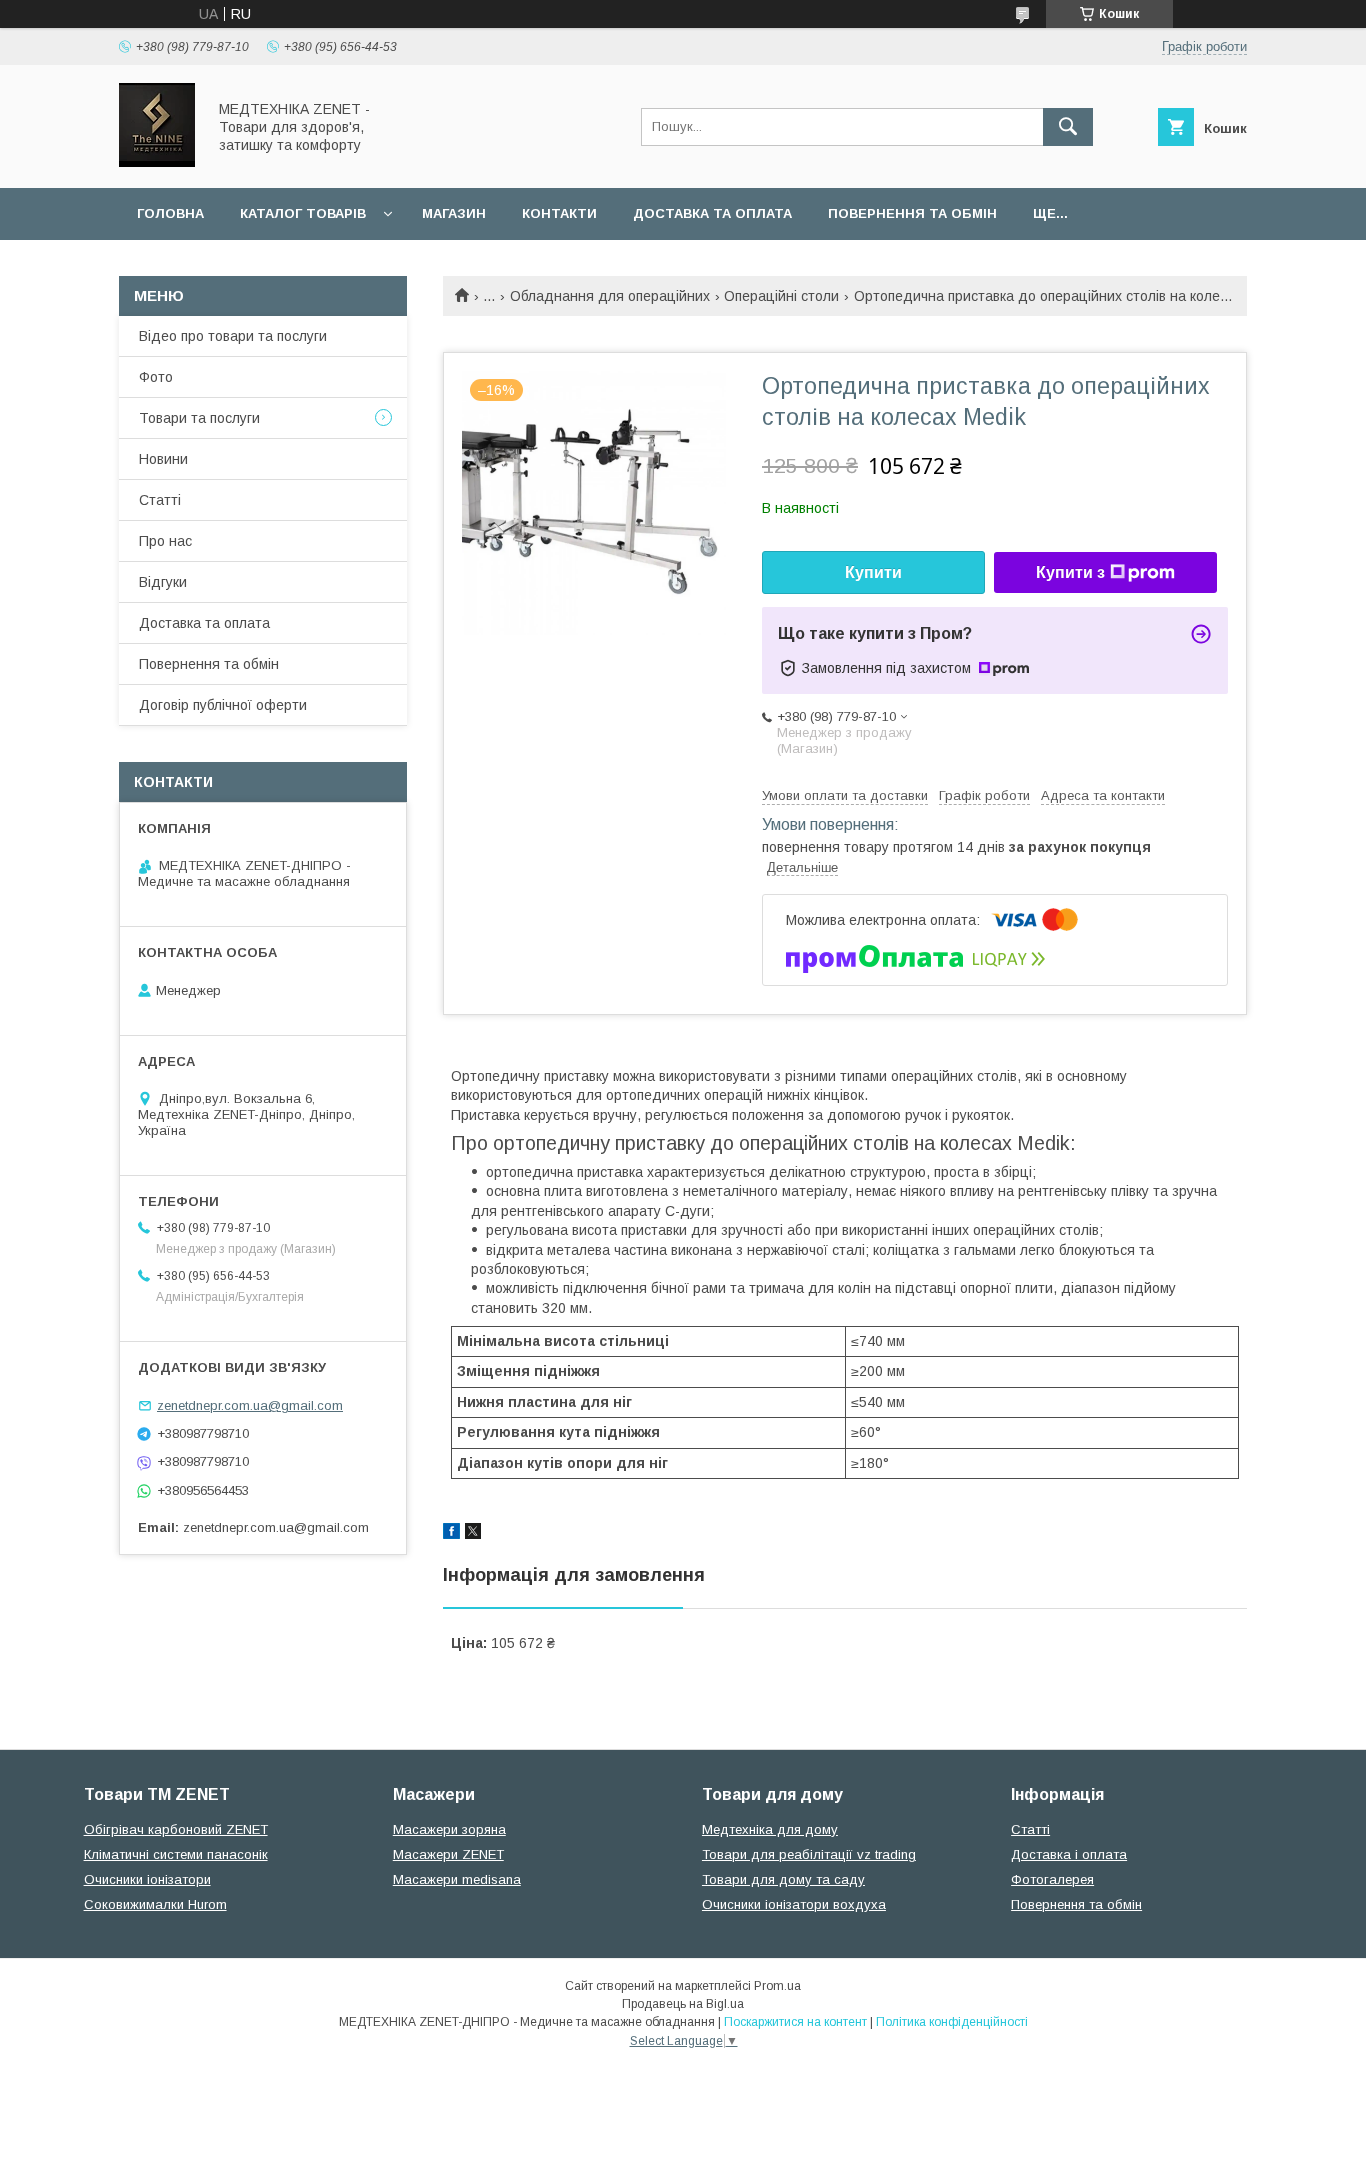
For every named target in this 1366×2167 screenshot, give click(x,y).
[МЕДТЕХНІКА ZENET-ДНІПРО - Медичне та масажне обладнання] (157, 162)
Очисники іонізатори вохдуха (794, 1904)
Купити (873, 572)
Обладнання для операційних (610, 296)
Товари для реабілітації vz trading (809, 1854)
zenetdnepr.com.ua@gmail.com (250, 1405)
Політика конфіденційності (952, 2022)
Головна (170, 213)
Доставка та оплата (712, 213)
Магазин (454, 213)
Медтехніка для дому (770, 1829)
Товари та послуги (199, 418)
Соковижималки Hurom (155, 1904)
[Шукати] (1068, 127)
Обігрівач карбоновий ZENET (176, 1829)
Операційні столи (781, 296)
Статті (160, 500)
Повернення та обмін (912, 213)
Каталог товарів (303, 213)
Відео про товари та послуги (233, 336)
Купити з (1070, 572)
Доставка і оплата (1069, 1854)
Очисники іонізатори (147, 1879)
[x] (473, 1534)
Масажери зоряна (449, 1829)
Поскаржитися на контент (795, 2022)
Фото (156, 377)
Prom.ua (777, 1986)
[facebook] (451, 1534)
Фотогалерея (1052, 1879)
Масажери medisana (457, 1879)
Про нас (165, 541)
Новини (163, 459)
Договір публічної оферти (223, 705)
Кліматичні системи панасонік (176, 1854)
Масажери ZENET (448, 1854)
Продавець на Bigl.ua (683, 2004)
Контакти (559, 213)
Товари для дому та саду (783, 1879)
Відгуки (163, 582)
